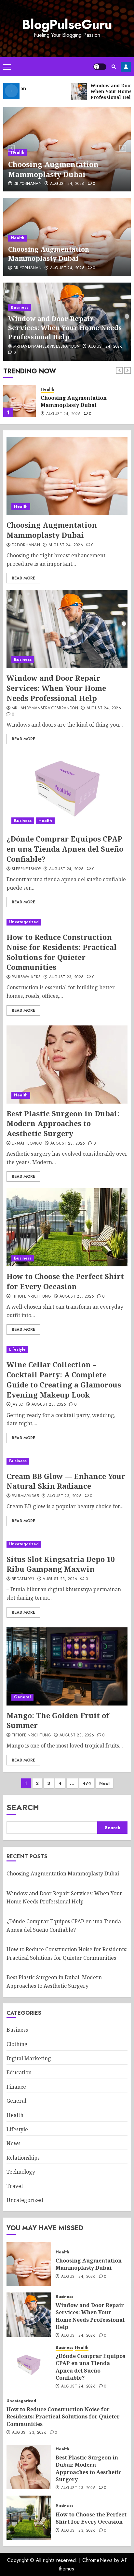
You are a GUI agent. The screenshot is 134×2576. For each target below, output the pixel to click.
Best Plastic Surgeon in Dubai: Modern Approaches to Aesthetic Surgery (63, 1123)
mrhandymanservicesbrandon (47, 347)
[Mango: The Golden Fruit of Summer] (67, 1666)
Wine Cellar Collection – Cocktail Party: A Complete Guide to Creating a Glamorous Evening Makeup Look (64, 1379)
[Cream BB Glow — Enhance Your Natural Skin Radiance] (67, 1461)
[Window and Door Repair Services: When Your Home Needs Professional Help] (20, 401)
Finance (16, 2087)
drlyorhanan (27, 184)
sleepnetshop (26, 869)
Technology (21, 2172)
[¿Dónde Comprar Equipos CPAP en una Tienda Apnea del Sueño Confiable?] (67, 790)
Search (23, 1807)
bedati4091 (23, 1579)
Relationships (23, 2158)
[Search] (114, 67)
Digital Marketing (29, 2058)
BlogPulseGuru (67, 24)
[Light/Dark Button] (100, 67)
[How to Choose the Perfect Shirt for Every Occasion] (67, 1227)
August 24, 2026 (67, 184)
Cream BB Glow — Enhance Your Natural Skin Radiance (66, 1481)
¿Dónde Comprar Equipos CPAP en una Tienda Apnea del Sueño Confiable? (65, 849)
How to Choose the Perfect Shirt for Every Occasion (65, 1281)
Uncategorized (24, 922)
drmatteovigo (27, 1144)
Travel (15, 2186)
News (13, 2143)
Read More (23, 578)
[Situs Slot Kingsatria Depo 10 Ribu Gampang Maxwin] (67, 1544)
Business (20, 307)
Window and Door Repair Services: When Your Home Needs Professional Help (65, 328)
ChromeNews (97, 2560)
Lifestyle (17, 1349)
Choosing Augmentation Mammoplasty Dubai (53, 169)
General (22, 1697)
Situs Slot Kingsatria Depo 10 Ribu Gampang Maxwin (60, 1564)
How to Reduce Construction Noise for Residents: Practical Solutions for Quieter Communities (62, 952)
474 (87, 1783)
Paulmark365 (25, 1496)
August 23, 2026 (66, 977)
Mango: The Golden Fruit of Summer (58, 1720)
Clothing (17, 2044)
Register (126, 67)
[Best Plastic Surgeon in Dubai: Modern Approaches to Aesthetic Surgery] (67, 1065)
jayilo (17, 1405)
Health (18, 152)
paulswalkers (26, 977)
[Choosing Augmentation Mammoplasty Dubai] (67, 476)
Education (19, 2072)
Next (105, 1783)
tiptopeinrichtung (31, 1297)
